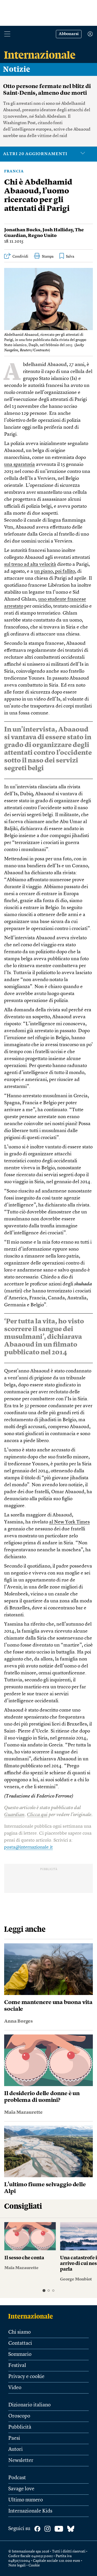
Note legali (17, 2565)
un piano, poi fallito (55, 572)
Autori (16, 2450)
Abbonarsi (69, 34)
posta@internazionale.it (28, 1847)
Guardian (14, 1815)
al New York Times (69, 1522)
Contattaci (20, 2343)
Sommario (20, 2355)
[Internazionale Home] (32, 2316)
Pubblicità (20, 2427)
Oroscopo (19, 2416)
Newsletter (21, 2461)
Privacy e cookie (26, 2377)
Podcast (17, 2478)
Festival (17, 2366)
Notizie (17, 69)
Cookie (34, 2565)
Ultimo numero (26, 2500)
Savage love (21, 2489)
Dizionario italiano (29, 2405)
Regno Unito (42, 236)
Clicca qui (37, 1815)
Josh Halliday (58, 230)
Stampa (48, 257)
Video (15, 2388)
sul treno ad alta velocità (30, 565)
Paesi (14, 2438)
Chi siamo (20, 2332)
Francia (14, 171)
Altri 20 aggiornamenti (35, 154)
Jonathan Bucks (22, 230)
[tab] (44, 2290)
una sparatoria (20, 465)
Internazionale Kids (30, 2511)
